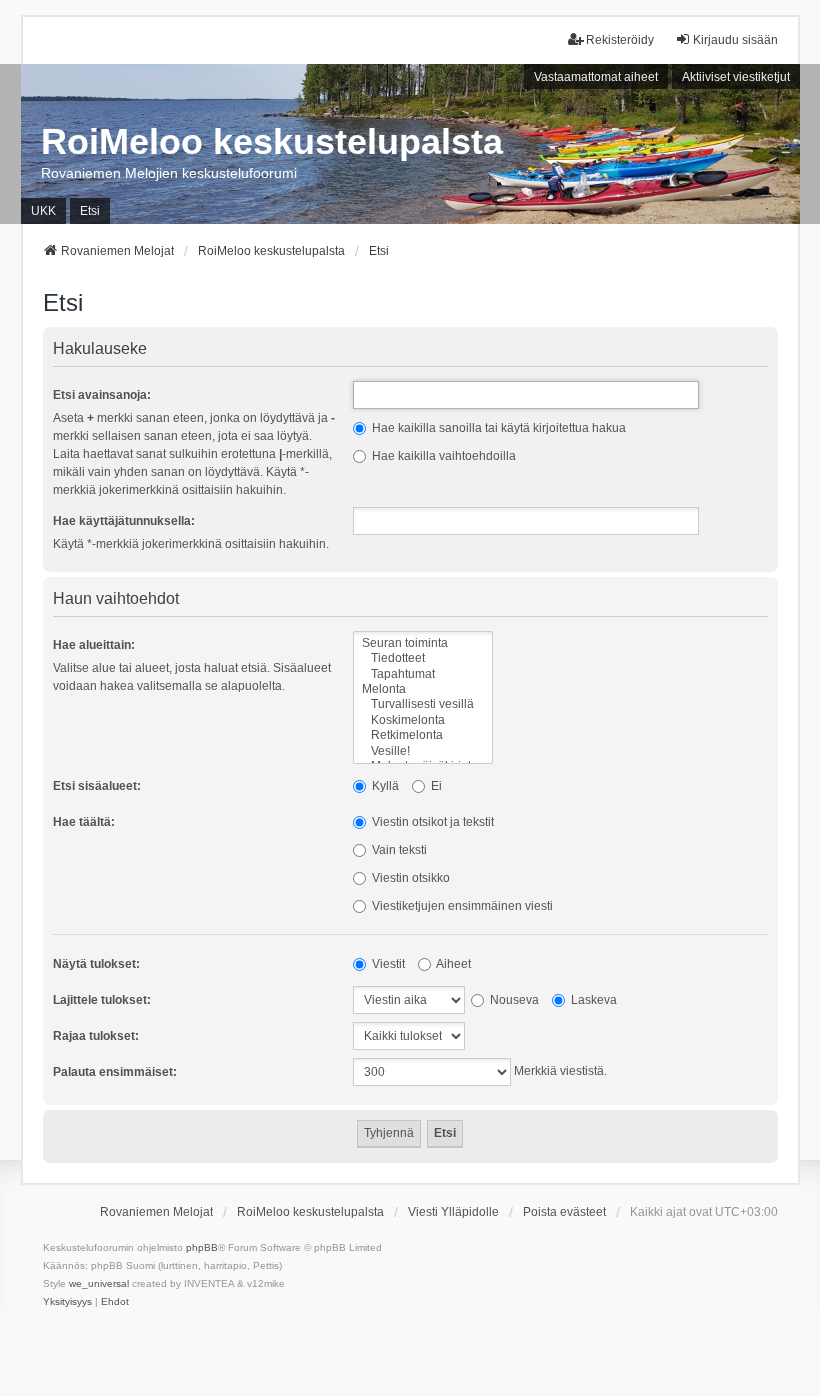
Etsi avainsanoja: (102, 395)
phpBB (202, 1247)
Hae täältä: (84, 822)
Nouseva (513, 1000)
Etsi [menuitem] (90, 211)
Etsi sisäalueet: (97, 786)
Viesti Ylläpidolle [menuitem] (453, 1212)
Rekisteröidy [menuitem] (620, 40)
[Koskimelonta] (423, 720)
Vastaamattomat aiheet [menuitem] (596, 77)
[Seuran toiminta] (423, 643)
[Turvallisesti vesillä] (423, 704)
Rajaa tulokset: (96, 1036)
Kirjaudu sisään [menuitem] (735, 40)
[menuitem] (67, 1302)
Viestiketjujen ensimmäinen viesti (461, 906)
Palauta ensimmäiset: (115, 1072)
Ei (435, 786)
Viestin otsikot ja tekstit (431, 822)
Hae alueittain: (94, 645)
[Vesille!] (423, 751)
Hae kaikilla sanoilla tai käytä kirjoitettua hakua (497, 428)
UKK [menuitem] (43, 211)
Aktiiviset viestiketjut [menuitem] (736, 77)
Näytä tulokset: (96, 964)
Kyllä (384, 786)
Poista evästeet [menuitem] (564, 1212)
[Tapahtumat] (423, 674)
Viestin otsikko (409, 878)
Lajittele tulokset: (102, 1000)
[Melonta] (423, 689)
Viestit (387, 964)
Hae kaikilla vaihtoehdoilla (442, 456)
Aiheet (452, 964)
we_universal (99, 1283)
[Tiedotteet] (423, 658)
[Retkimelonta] (423, 735)
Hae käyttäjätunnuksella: (124, 521)
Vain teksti (398, 850)
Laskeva (592, 1000)
